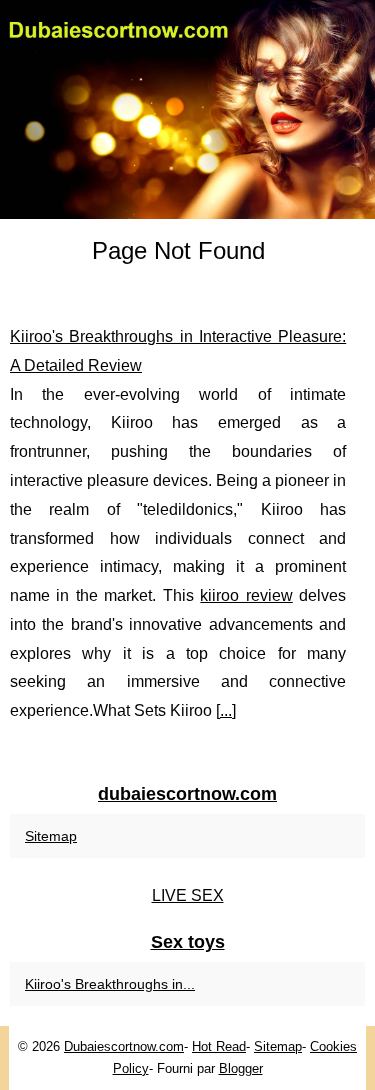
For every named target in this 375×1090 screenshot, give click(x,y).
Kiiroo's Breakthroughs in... (110, 984)
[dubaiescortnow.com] (187, 109)
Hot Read (219, 1046)
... (226, 710)
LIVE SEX (188, 895)
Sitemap (51, 836)
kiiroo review (246, 595)
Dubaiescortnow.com (124, 1046)
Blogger (241, 1068)
